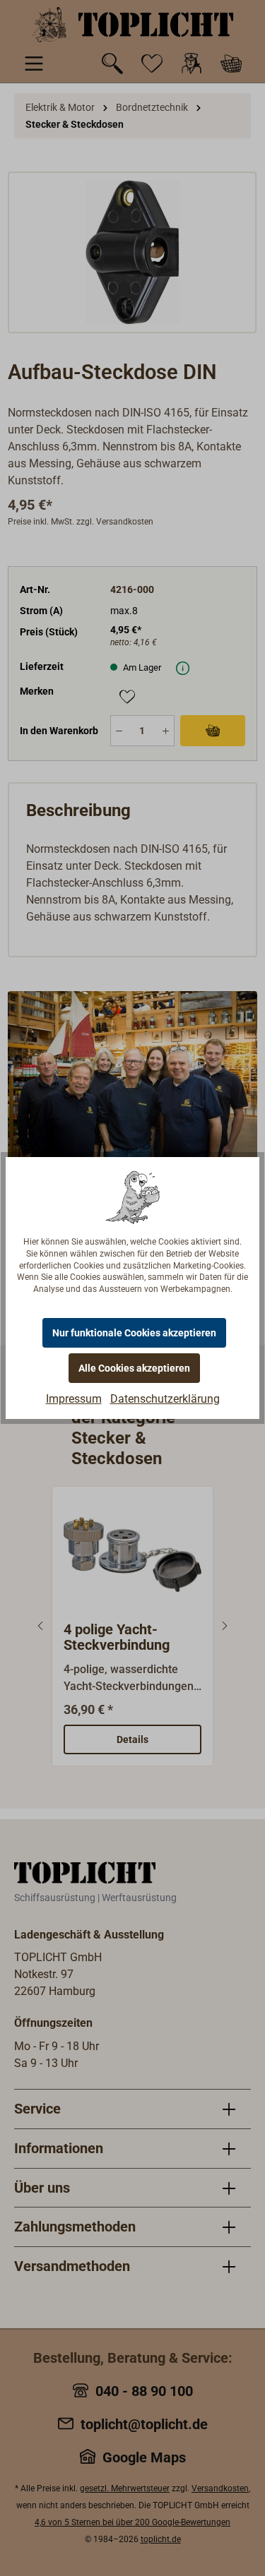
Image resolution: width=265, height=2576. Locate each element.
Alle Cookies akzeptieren (134, 1368)
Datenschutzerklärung (165, 1399)
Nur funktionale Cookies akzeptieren (134, 1333)
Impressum (74, 1399)
